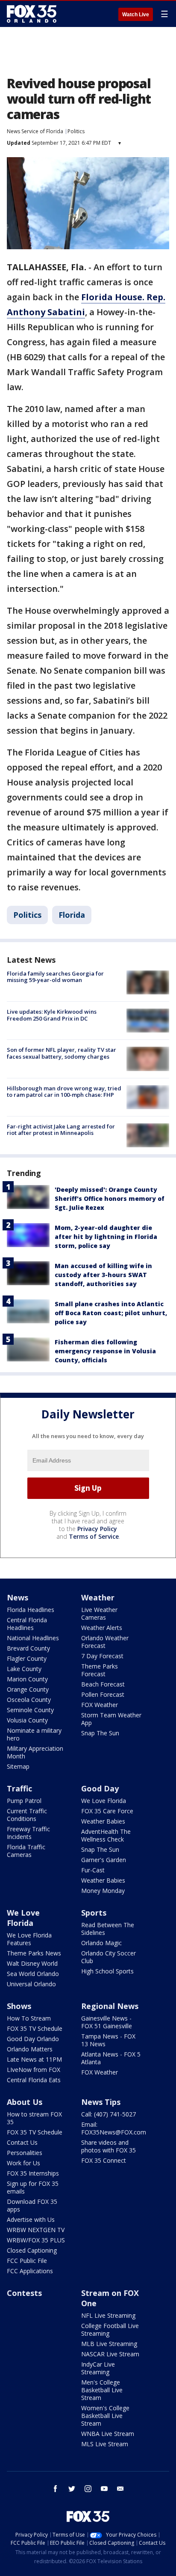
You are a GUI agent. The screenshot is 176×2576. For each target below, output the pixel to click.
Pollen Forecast (103, 1694)
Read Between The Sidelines (108, 1929)
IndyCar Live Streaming (98, 2368)
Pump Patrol (24, 1801)
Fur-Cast (93, 1870)
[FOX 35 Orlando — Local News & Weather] (32, 14)
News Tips (101, 2102)
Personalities (25, 2153)
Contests (24, 2293)
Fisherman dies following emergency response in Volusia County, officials (105, 1351)
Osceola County (29, 1700)
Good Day (100, 1788)
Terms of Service (94, 1536)
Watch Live (136, 15)
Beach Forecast (103, 1684)
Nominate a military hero (34, 1734)
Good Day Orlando (33, 2039)
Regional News (110, 2006)
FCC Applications (30, 2271)
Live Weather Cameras (99, 1613)
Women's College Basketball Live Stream (105, 2416)
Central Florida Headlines (27, 1624)
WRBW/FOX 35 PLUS (36, 2240)
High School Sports (107, 1971)
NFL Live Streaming (108, 2315)
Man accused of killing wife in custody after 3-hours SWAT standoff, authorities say (103, 1275)
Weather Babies (103, 1821)
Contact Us (22, 2142)
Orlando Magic (101, 1943)
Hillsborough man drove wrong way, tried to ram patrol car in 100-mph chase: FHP (64, 1092)
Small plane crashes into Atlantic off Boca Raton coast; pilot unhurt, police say (111, 1313)
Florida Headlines (31, 1610)
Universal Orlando (31, 1984)
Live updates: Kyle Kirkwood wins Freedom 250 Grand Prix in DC (52, 1015)
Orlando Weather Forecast (105, 1642)
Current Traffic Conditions (27, 1815)
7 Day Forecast (102, 1656)
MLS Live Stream (105, 2444)
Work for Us (23, 2163)
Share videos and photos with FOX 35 (109, 2146)
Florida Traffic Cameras (26, 1851)
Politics (76, 131)
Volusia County (27, 1720)
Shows (19, 2006)
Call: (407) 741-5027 (109, 2114)
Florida (72, 915)
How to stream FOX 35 (34, 2118)
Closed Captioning (32, 2250)
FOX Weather (100, 1705)
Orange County (28, 1689)
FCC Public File (27, 2261)
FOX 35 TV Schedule (35, 2028)
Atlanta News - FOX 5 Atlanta (111, 2058)
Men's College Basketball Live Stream (102, 2390)
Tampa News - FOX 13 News (108, 2040)
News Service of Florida (35, 131)
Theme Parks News (34, 1953)
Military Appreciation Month (35, 1752)
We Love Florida (104, 1801)
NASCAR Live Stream (110, 2354)
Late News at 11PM (34, 2059)
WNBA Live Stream (108, 2434)
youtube (104, 2489)
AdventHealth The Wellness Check (106, 1835)
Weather (98, 1597)
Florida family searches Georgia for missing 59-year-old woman (55, 977)
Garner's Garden (104, 1860)
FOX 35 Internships (33, 2173)
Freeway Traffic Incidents (28, 1833)
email (120, 2489)
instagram (88, 2489)
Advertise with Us (31, 2219)
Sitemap (18, 1766)
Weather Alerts (102, 1628)
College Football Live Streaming (110, 2330)
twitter (72, 2489)
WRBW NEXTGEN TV (36, 2230)
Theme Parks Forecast (100, 1670)
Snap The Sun (100, 1733)
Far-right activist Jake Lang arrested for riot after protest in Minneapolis (61, 1130)
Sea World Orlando (33, 1974)
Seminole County (30, 1710)
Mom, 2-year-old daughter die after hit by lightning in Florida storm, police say (106, 1237)
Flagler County (27, 1658)
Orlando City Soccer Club (109, 1957)
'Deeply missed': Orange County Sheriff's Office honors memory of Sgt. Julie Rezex (110, 1198)
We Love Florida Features (29, 1939)
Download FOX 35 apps (32, 2205)
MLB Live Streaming (109, 2344)
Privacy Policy (97, 1529)
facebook (56, 2489)
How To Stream (29, 2018)
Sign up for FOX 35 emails (33, 2187)
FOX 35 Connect (104, 2160)
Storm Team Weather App (111, 1719)
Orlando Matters (30, 2049)
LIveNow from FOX (34, 2070)
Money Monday (103, 1891)
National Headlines (33, 1638)
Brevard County (28, 1648)
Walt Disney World (32, 1963)
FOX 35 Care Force (107, 1811)
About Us (25, 2102)
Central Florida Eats (34, 2080)
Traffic (19, 1788)
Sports (94, 1913)
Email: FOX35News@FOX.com (114, 2128)
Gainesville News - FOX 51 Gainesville (107, 2022)
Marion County (27, 1679)
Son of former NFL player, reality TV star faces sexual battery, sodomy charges (62, 1053)
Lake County (24, 1669)
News (18, 1597)
